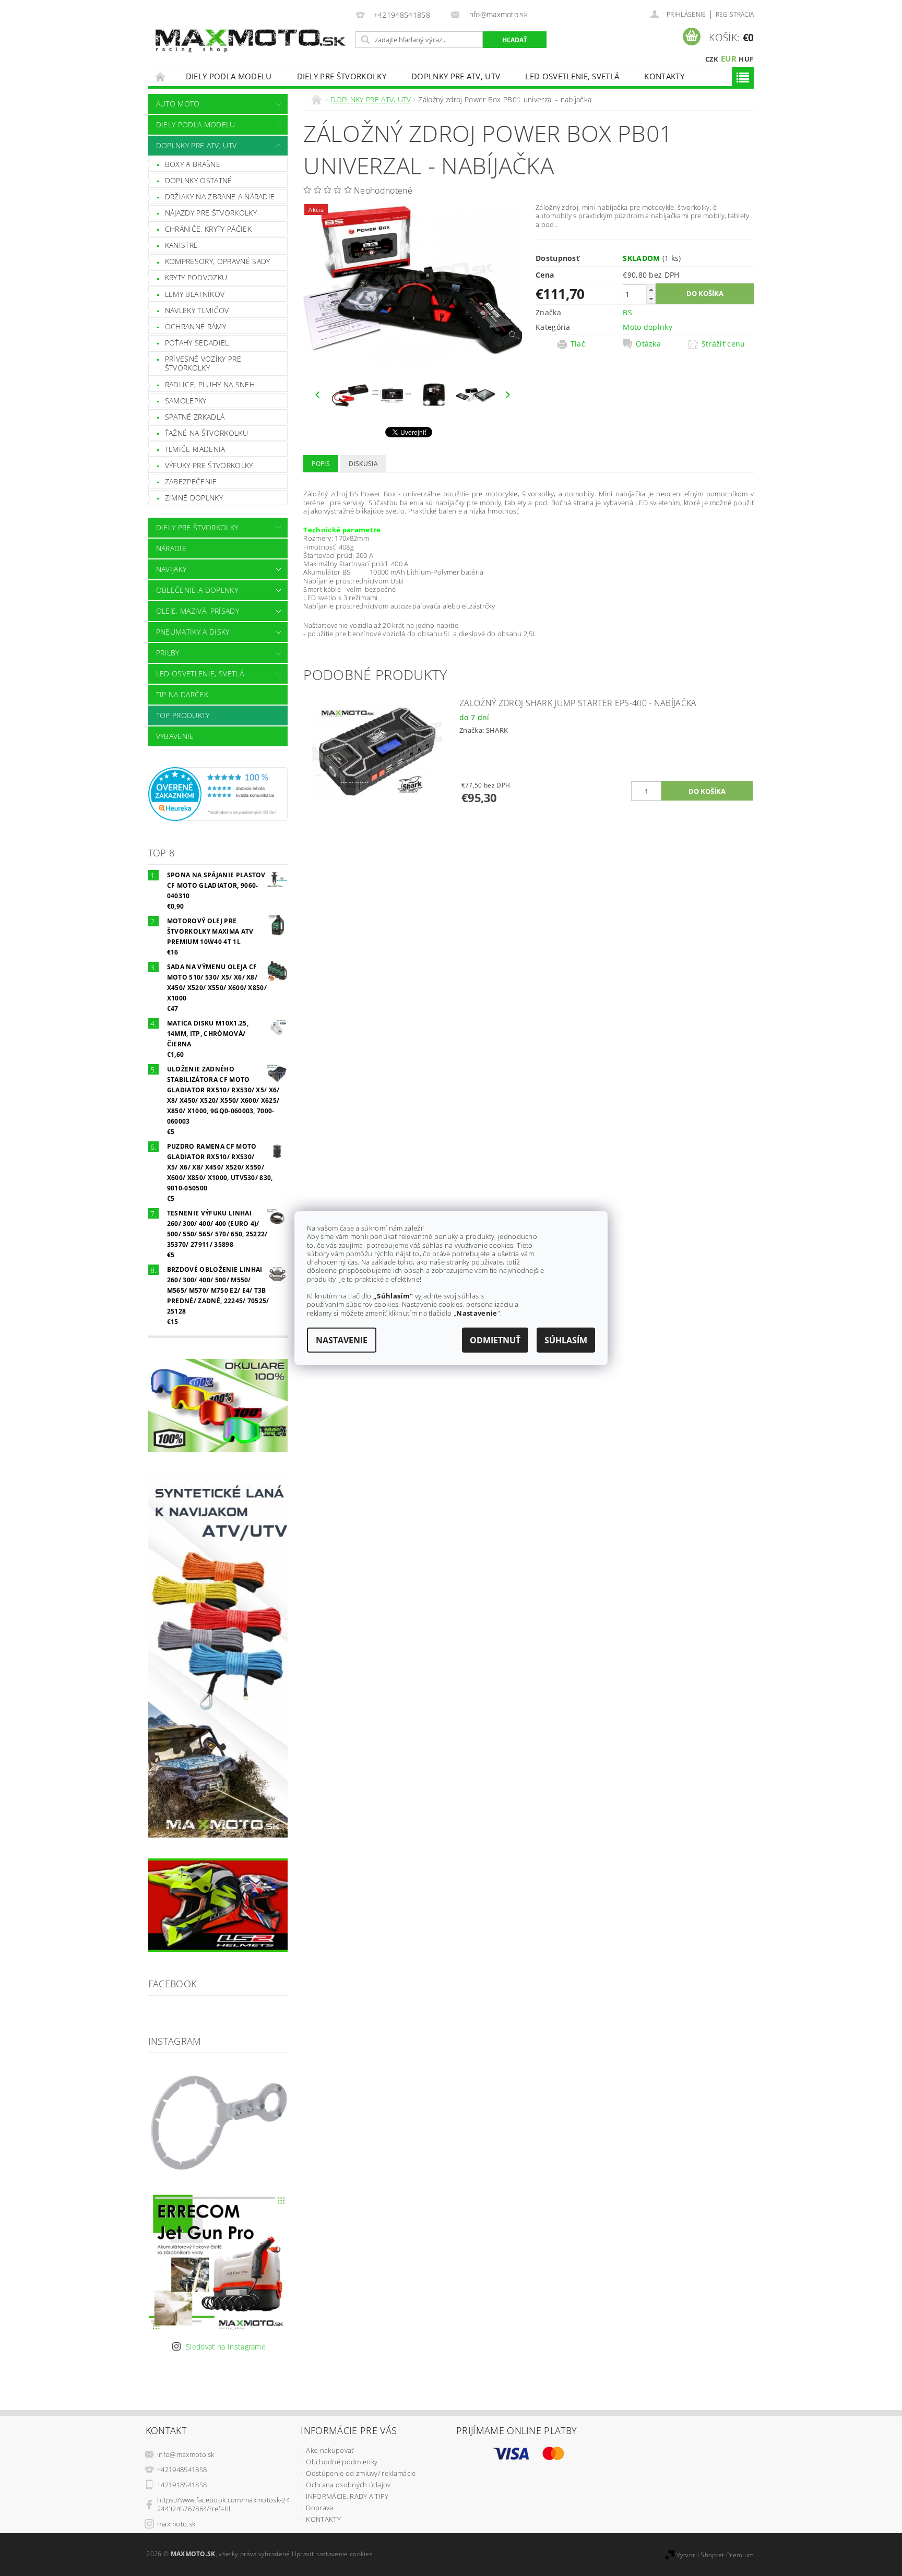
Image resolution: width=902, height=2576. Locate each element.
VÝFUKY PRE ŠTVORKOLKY (209, 465)
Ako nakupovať (330, 2450)
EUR (729, 58)
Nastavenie (342, 1340)
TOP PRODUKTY (183, 715)
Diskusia (363, 464)
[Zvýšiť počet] (651, 289)
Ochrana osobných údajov (348, 2485)
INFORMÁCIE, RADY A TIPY (347, 2496)
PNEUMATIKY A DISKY (193, 632)
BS (627, 312)
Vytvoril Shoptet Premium (715, 2555)
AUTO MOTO (178, 104)
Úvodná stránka (161, 76)
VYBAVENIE (175, 736)
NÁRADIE (171, 548)
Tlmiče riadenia (195, 449)
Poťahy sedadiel (197, 343)
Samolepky (186, 401)
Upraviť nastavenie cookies (332, 2554)
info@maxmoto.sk (186, 2454)
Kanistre (182, 245)
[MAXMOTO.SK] (250, 29)
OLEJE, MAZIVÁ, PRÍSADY (198, 611)
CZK (712, 59)
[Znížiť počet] (651, 299)
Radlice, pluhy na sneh (210, 384)
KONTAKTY (664, 76)
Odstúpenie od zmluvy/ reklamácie (361, 2473)
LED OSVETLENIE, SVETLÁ (572, 76)
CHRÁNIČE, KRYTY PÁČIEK (208, 229)
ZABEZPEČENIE (191, 481)
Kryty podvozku (196, 277)
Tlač (578, 344)
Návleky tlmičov (197, 310)
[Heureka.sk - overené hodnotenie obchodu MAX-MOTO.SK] (218, 793)
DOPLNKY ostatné (199, 180)
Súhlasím (566, 1340)
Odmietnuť (495, 1340)
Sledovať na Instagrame (226, 2347)
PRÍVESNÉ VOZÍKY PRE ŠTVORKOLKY (203, 363)
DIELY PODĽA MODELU (229, 76)
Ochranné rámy (195, 326)
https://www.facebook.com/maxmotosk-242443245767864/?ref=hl (223, 2504)
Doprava (319, 2508)
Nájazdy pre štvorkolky (211, 213)
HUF (746, 59)
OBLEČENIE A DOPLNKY (197, 590)
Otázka (648, 344)
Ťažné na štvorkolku (206, 433)
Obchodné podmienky (342, 2462)
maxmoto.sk (176, 2524)
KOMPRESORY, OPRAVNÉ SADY (218, 261)
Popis (321, 464)
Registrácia (735, 14)
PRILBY (168, 653)
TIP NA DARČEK (182, 694)
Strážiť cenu (723, 344)
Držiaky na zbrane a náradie (220, 196)
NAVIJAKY (171, 569)
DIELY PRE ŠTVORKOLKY (342, 76)
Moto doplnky (648, 327)
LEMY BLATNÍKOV (195, 294)
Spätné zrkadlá (195, 417)
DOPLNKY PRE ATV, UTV (456, 76)
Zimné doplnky (194, 498)
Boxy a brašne (193, 164)
